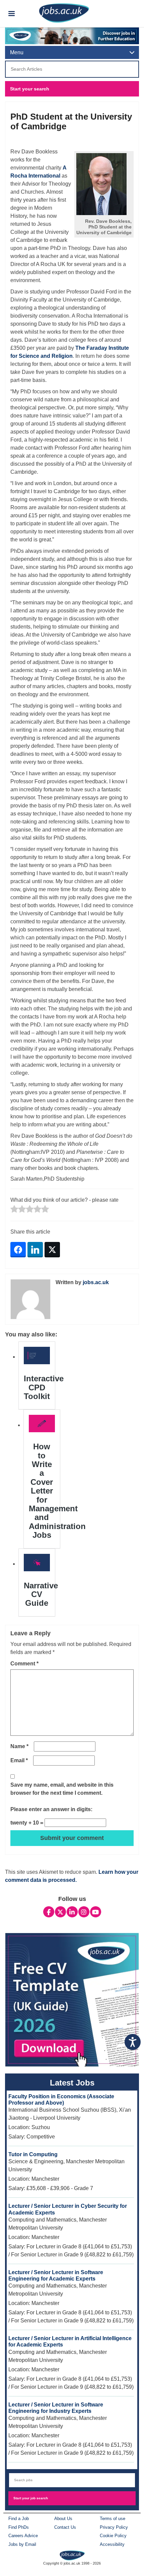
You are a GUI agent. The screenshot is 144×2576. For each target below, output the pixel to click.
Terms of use (113, 2519)
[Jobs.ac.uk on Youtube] (96, 1912)
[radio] (14, 1210)
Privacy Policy (114, 2527)
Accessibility (112, 2544)
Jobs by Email (22, 2544)
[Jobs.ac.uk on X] (60, 1912)
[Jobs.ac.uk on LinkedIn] (72, 1912)
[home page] (72, 2555)
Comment (24, 1664)
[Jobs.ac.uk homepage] (64, 13)
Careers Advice (23, 2536)
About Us (63, 2519)
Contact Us (65, 2527)
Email (19, 1760)
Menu (17, 52)
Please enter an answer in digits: (51, 1809)
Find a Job (19, 2519)
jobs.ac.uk (96, 1282)
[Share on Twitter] (52, 1250)
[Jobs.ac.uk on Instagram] (84, 1912)
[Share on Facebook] (18, 1250)
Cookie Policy (113, 2536)
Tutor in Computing (33, 2154)
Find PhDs (19, 2527)
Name (19, 1746)
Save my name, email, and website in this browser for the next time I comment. (62, 1789)
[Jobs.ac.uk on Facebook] (49, 1912)
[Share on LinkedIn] (35, 1250)
